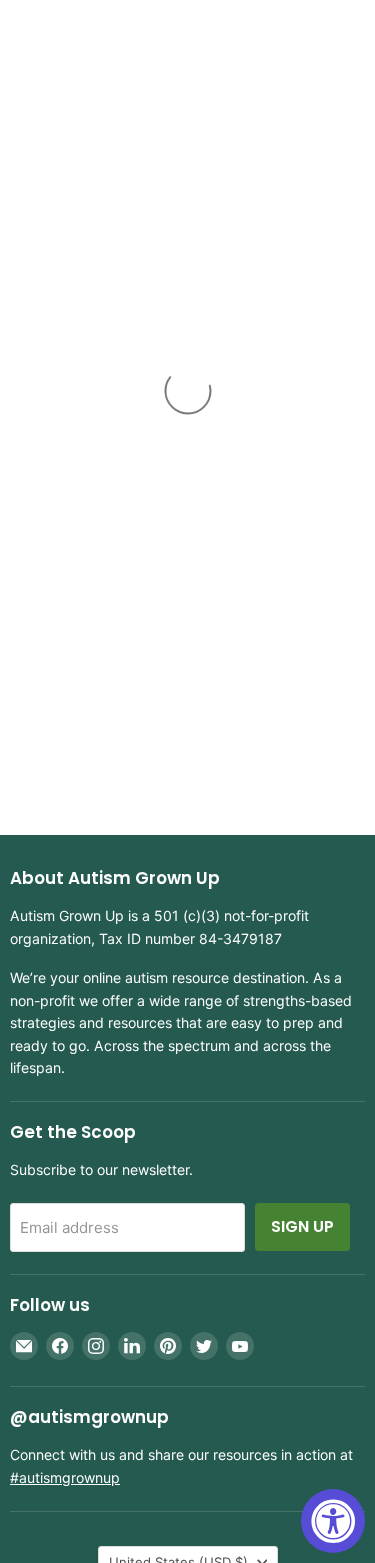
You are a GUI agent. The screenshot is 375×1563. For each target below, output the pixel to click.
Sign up (302, 1226)
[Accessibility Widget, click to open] (333, 1521)
